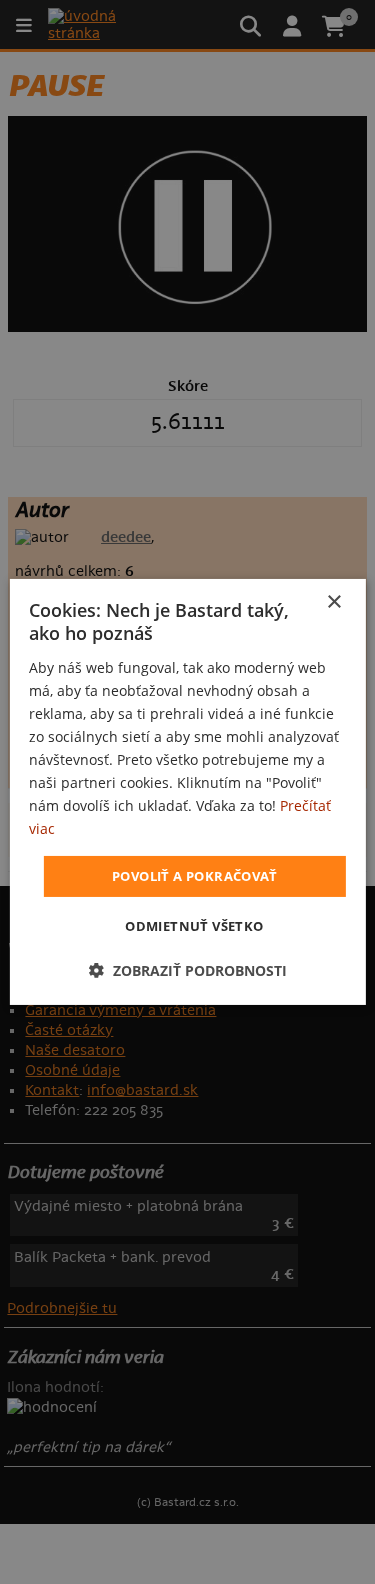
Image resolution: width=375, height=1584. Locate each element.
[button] (188, 970)
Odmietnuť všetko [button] (194, 926)
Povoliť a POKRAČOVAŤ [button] (194, 875)
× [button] (333, 602)
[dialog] (187, 792)
